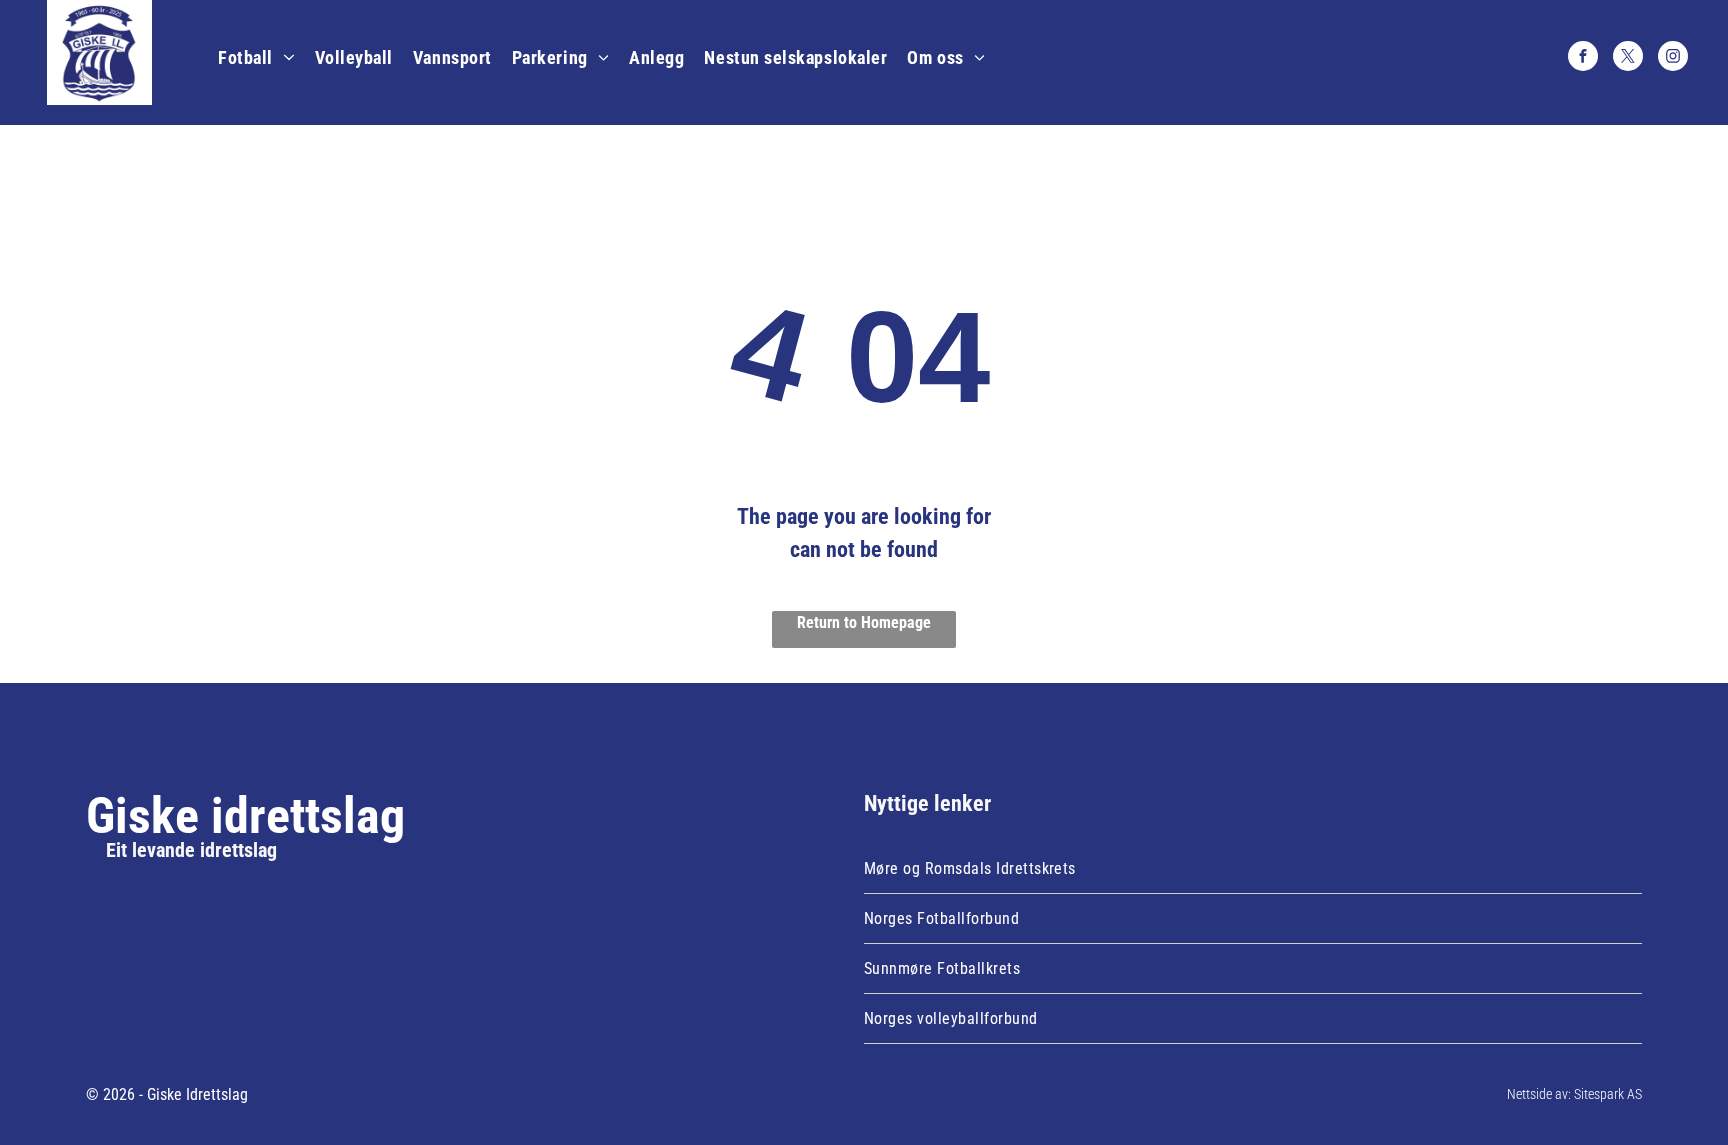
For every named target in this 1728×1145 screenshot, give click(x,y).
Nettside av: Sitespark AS (1574, 1094)
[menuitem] (266, 56)
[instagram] (1673, 58)
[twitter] (1628, 58)
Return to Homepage (864, 622)
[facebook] (1583, 58)
